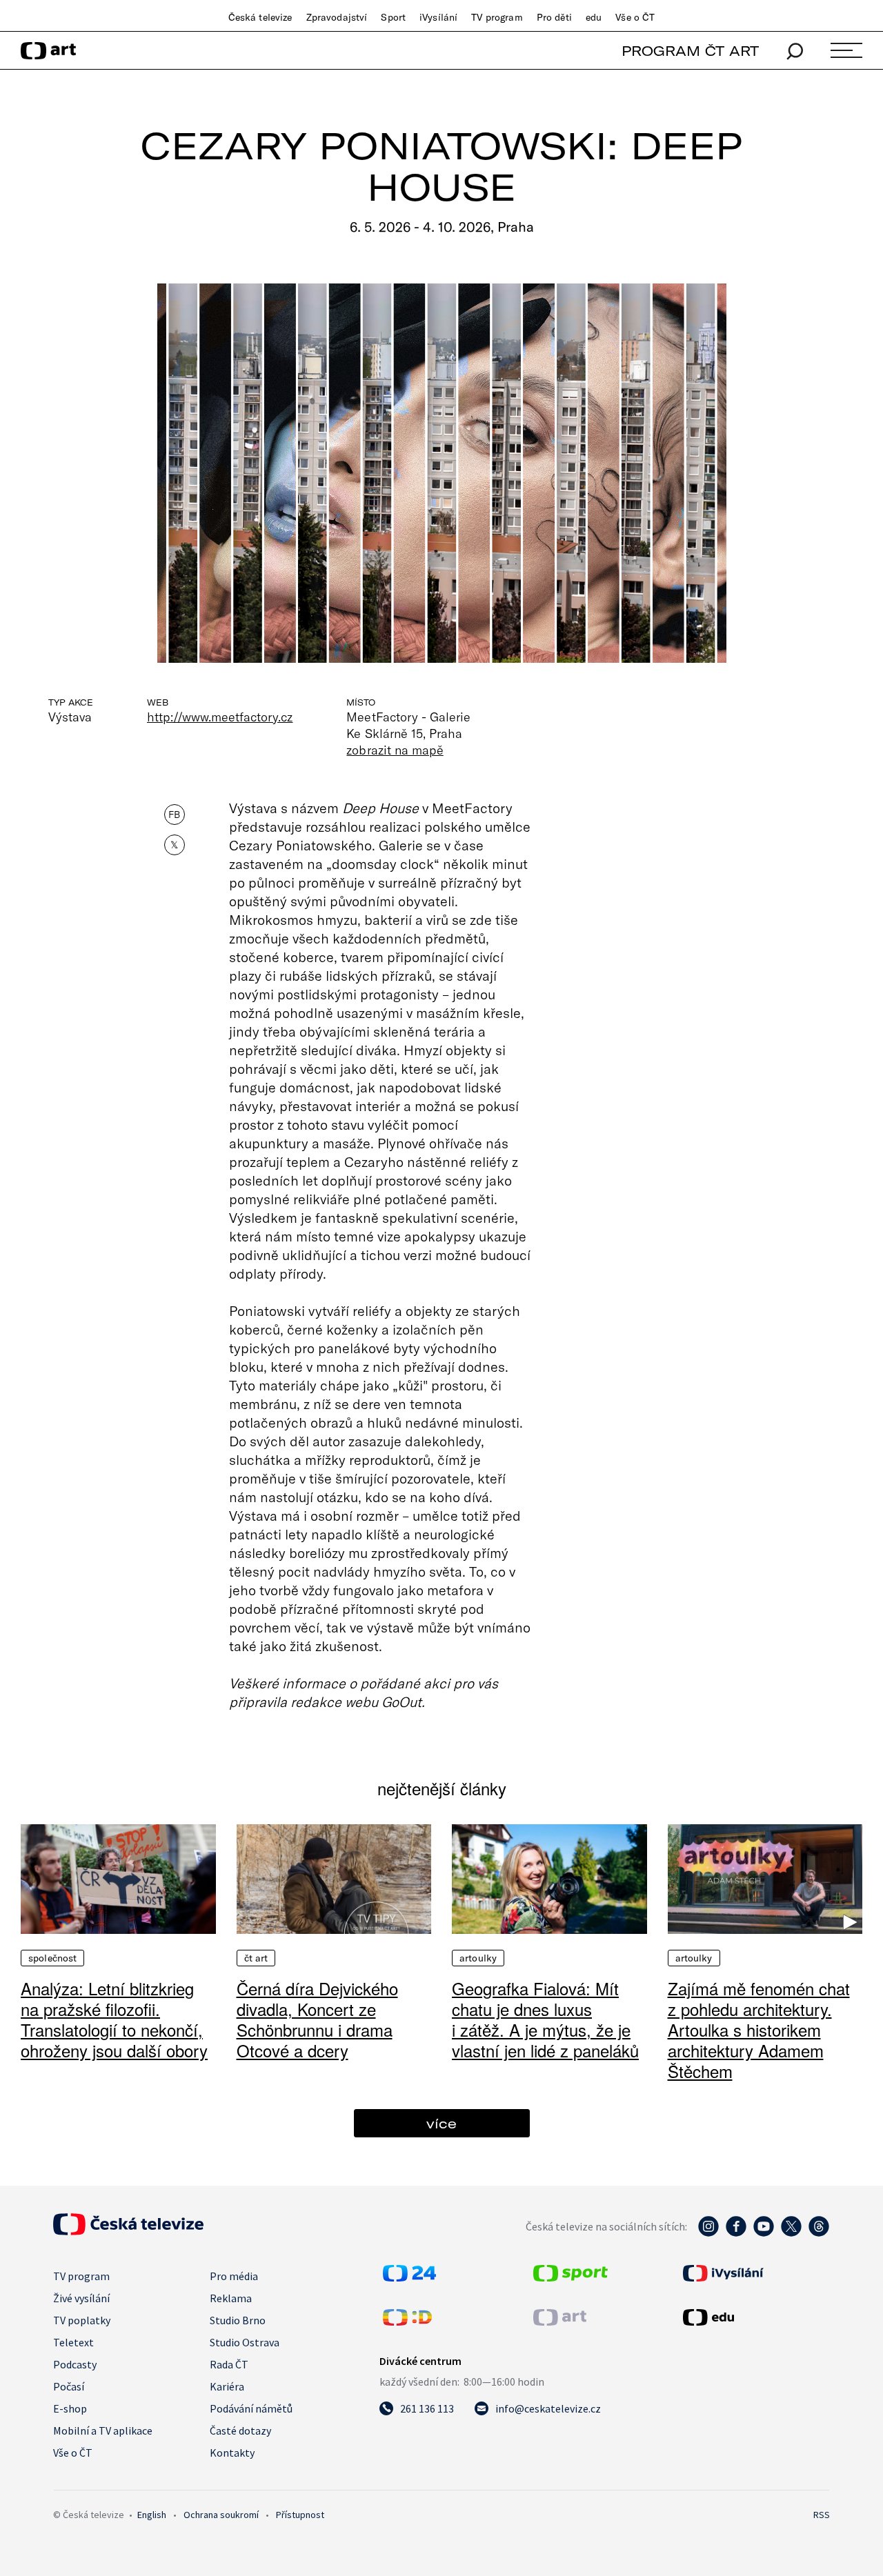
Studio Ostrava (245, 2342)
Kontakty (232, 2453)
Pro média (234, 2276)
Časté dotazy (240, 2430)
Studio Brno (238, 2320)
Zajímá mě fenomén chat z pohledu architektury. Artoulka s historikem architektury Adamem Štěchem (759, 2029)
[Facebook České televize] (736, 2233)
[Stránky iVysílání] (755, 2273)
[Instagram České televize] (708, 2233)
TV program (497, 17)
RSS (822, 2515)
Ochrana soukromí (221, 2515)
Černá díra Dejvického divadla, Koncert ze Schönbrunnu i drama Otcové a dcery (317, 2019)
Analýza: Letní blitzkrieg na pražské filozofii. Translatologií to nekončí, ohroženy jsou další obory (114, 2019)
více (441, 2123)
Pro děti (554, 17)
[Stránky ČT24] (409, 2277)
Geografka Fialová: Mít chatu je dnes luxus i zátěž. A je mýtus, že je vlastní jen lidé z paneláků (545, 2019)
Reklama (231, 2298)
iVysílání (438, 17)
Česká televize (260, 17)
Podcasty (75, 2364)
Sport (393, 17)
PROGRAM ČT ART (690, 51)
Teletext (73, 2342)
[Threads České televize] (819, 2233)
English (152, 2515)
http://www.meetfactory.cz (220, 717)
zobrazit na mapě (395, 750)
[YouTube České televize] (764, 2233)
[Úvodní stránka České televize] (128, 2231)
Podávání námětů (251, 2408)
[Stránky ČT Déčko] (407, 2322)
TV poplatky (82, 2320)
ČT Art (256, 1958)
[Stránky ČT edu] (755, 2317)
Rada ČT (229, 2364)
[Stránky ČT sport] (571, 2277)
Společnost (52, 1958)
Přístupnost (300, 2515)
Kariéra (227, 2386)
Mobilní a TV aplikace (103, 2430)
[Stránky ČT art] (560, 2322)
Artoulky (478, 1958)
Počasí (69, 2386)
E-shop (70, 2408)
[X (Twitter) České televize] (791, 2233)
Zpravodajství (337, 17)
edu (594, 17)
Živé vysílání (81, 2298)
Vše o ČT (635, 17)
